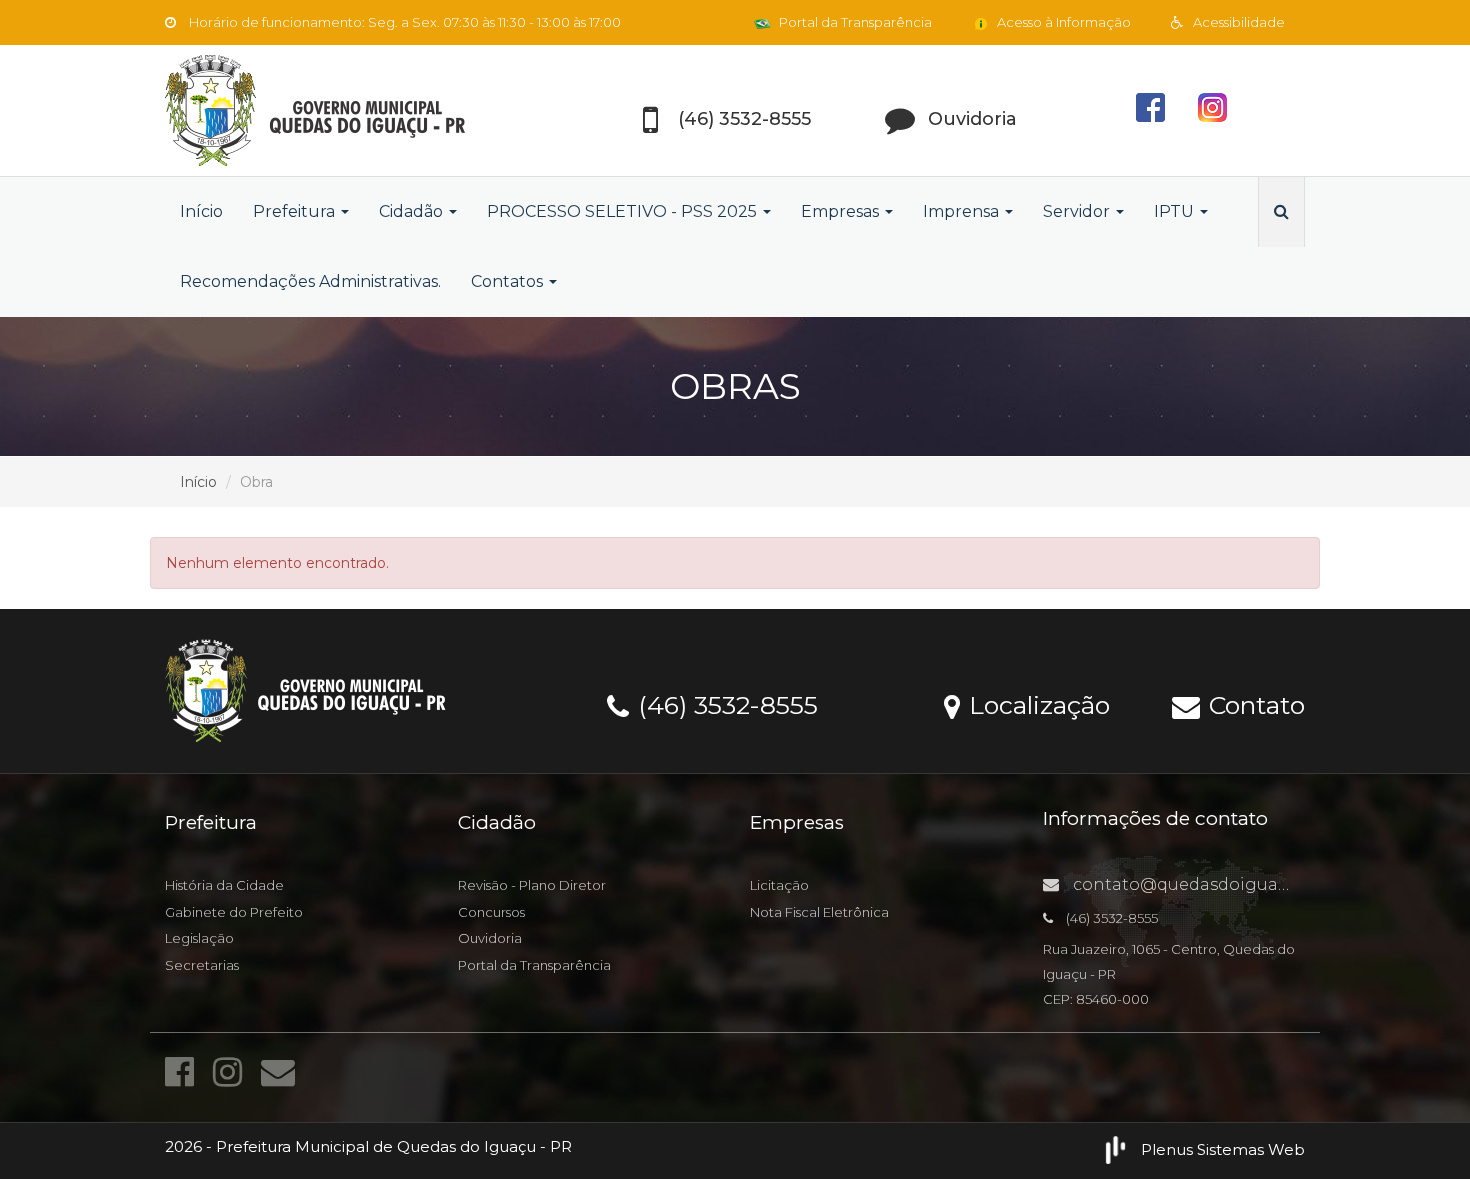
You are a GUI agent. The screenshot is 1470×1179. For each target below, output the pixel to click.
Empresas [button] (842, 211)
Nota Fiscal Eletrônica (819, 912)
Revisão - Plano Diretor (532, 885)
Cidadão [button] (413, 211)
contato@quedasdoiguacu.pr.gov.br (1222, 884)
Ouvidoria (490, 938)
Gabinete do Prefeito (234, 912)
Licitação (779, 885)
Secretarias (202, 965)
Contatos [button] (509, 281)
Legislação (199, 938)
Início (201, 211)
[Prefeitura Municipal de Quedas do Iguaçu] (345, 110)
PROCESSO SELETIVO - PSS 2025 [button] (624, 211)
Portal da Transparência (854, 22)
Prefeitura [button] (296, 211)
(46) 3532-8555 (724, 704)
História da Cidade (224, 885)
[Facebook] (184, 1072)
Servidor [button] (1078, 211)
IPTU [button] (1176, 211)
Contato (1253, 704)
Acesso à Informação (1062, 22)
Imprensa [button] (963, 211)
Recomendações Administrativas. (310, 281)
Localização (1036, 704)
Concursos (491, 912)
